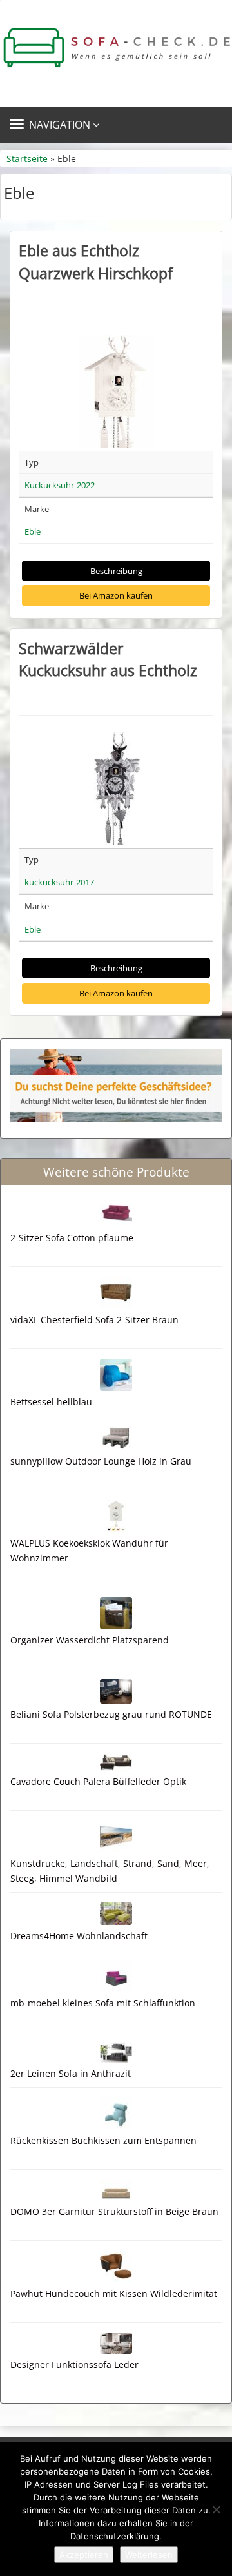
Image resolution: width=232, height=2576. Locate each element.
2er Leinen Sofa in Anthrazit (71, 2073)
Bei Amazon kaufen (116, 595)
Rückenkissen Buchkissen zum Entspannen (103, 2140)
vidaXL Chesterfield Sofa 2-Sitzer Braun (94, 1320)
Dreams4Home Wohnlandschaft (79, 1936)
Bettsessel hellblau (51, 1402)
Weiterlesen (149, 2555)
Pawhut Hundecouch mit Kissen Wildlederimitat (114, 2293)
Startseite (27, 159)
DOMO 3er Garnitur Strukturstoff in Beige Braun (114, 2211)
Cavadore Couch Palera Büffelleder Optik (98, 1781)
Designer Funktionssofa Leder (74, 2365)
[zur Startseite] (116, 48)
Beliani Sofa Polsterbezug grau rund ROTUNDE (111, 1714)
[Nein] (216, 2509)
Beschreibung (116, 571)
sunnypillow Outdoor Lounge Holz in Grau (101, 1461)
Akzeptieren (84, 2555)
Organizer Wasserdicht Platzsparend (90, 1640)
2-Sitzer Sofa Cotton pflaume (72, 1238)
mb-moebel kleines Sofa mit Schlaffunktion (103, 2003)
